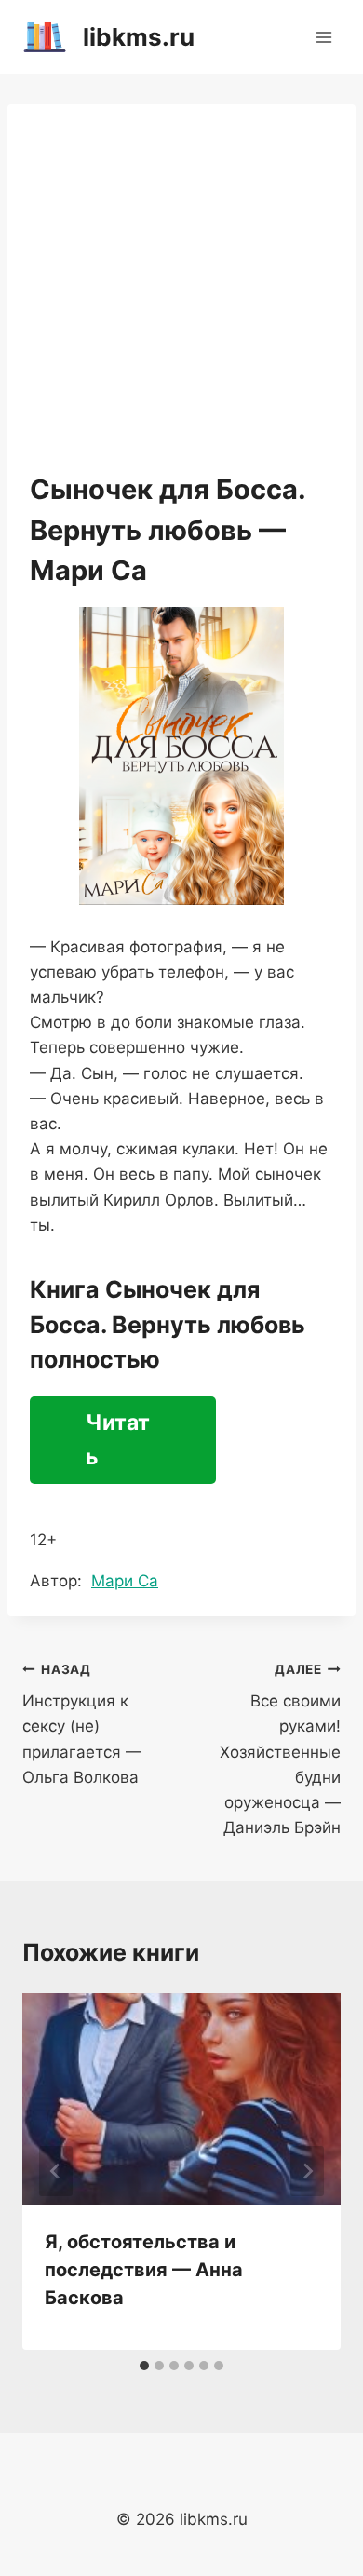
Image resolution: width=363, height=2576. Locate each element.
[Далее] (307, 2171)
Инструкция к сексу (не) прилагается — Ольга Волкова (82, 1724)
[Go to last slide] (56, 2171)
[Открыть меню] (323, 37)
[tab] (144, 2366)
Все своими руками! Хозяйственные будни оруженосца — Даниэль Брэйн (280, 1750)
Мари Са (125, 1581)
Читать (118, 1440)
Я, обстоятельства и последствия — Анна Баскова (144, 2270)
